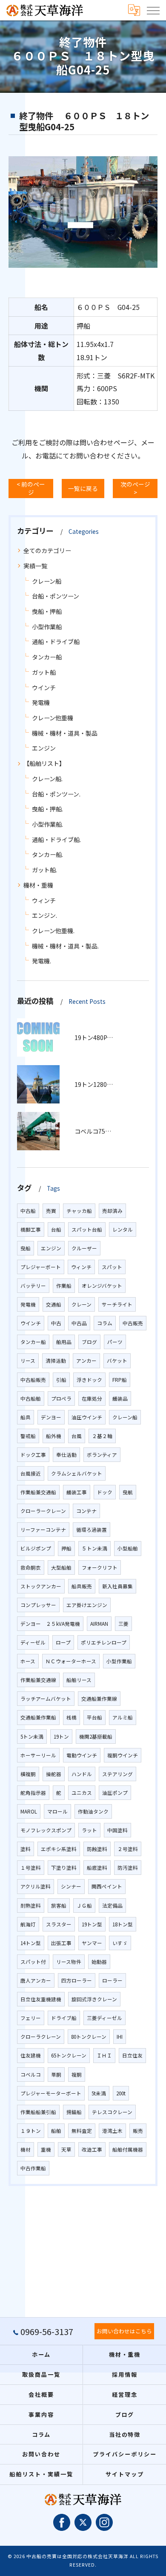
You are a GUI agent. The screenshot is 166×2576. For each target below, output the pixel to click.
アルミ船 (123, 1717)
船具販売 (82, 1586)
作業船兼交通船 (38, 1492)
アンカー (86, 1361)
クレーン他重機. (53, 931)
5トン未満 (32, 1736)
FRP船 (120, 1380)
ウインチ (44, 688)
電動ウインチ (82, 1755)
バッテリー (33, 1286)
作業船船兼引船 (38, 2112)
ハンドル (82, 1774)
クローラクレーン (41, 2037)
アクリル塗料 (36, 1886)
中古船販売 (33, 1380)
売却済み (112, 1211)
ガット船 (44, 672)
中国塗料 (117, 1830)
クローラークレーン (43, 1511)
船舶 (56, 2131)
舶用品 (64, 1342)
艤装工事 (77, 1492)
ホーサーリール (38, 1755)
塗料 (26, 1849)
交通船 (54, 1304)
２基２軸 (102, 1436)
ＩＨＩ (104, 2055)
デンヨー (51, 1417)
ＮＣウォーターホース (71, 1661)
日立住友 (132, 2055)
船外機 (54, 1436)
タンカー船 (47, 657)
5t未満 (99, 2093)
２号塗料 (128, 1849)
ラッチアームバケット (46, 1699)
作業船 (64, 1286)
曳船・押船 (47, 611)
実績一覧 (35, 566)
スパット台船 (87, 1229)
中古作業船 (33, 2168)
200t (121, 2093)
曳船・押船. (47, 809)
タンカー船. (47, 854)
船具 (26, 1417)
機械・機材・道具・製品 (65, 733)
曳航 (128, 1492)
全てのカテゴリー (47, 550)
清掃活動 (56, 1361)
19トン (61, 1736)
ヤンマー (92, 1943)
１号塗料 (31, 1868)
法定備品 (112, 1905)
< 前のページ (31, 488)
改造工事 (92, 2149)
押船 (66, 1548)
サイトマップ (125, 2474)
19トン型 (92, 1924)
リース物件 (69, 1962)
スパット (112, 1267)
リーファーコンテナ (43, 1530)
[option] (83, 212)
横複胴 (28, 1774)
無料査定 (82, 2131)
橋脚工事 (31, 1229)
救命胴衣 (31, 1567)
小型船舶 (128, 1548)
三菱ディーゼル (104, 2018)
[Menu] (153, 10)
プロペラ (61, 1398)
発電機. (41, 961)
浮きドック (89, 1380)
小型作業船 (47, 627)
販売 (138, 2131)
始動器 (99, 1962)
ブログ (89, 1342)
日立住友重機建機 (41, 1999)
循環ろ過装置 (92, 1530)
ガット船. (44, 870)
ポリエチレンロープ (104, 1642)
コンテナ (86, 1511)
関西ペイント (107, 1886)
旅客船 (59, 1905)
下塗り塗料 (64, 1868)
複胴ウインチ (123, 1755)
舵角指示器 (33, 1793)
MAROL (29, 1811)
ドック (105, 1492)
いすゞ (120, 1943)
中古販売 (133, 1323)
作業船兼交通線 (38, 1680)
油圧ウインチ (87, 1417)
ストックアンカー (41, 1586)
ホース (28, 1661)
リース (28, 1361)
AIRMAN (99, 1624)
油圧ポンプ (115, 1793)
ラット (89, 1830)
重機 (46, 2149)
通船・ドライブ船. (56, 840)
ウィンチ (44, 900)
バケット (117, 1361)
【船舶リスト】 (44, 763)
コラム (105, 1323)
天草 (66, 2149)
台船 (56, 1229)
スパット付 (33, 1962)
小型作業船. (47, 824)
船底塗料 (97, 1868)
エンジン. (44, 915)
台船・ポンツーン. (56, 794)
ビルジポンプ (36, 1548)
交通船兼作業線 (99, 1699)
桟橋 (72, 1717)
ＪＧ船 (84, 1905)
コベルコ (31, 2075)
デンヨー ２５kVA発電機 (50, 1624)
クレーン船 (47, 581)
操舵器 (54, 1774)
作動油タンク (93, 1811)
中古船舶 (31, 1398)
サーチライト (117, 1304)
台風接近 (31, 1473)
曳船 (26, 1248)
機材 (26, 2149)
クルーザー (84, 1248)
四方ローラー (77, 1980)
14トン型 (31, 1943)
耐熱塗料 (31, 1905)
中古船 (28, 1211)
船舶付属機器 (128, 2149)
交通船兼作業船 (38, 1717)
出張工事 (61, 1943)
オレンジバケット (102, 1286)
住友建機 (31, 2055)
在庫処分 (92, 1398)
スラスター (59, 1924)
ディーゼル (33, 1642)
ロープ (63, 1642)
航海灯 (28, 1924)
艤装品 (120, 1398)
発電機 (41, 702)
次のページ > (135, 488)
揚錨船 (74, 2112)
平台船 (94, 1717)
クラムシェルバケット (77, 1473)
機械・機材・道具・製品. (65, 946)
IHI (120, 2037)
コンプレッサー (38, 1605)
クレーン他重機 (53, 718)
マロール (57, 1811)
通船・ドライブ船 (56, 642)
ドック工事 (33, 1455)
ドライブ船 (64, 2018)
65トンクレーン (69, 2055)
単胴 (56, 2075)
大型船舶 (61, 1567)
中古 (56, 1323)
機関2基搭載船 (96, 1736)
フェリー (31, 2018)
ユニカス (82, 1793)
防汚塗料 (128, 1868)
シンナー (71, 1886)
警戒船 (28, 1436)
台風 (77, 1436)
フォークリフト (100, 1567)
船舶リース (79, 1680)
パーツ (115, 1342)
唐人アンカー (36, 1980)
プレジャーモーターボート (51, 2093)
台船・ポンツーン (56, 596)
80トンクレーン (89, 2037)
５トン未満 (94, 1548)
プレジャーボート (41, 1267)
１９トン (31, 2131)
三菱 (123, 1624)
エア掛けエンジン (87, 1605)
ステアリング (117, 1774)
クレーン (82, 1304)
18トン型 (123, 1924)
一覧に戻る (83, 488)
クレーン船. (47, 779)
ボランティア (102, 1455)
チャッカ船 (79, 1211)
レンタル (123, 1229)
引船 (61, 1380)
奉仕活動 (66, 1455)
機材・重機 (38, 885)
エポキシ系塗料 (59, 1849)
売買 (51, 1211)
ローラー (112, 1980)
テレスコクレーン (112, 2112)
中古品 (79, 1323)
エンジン (44, 748)
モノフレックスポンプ (46, 1830)
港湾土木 (112, 2131)
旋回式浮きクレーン (94, 1999)
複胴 (77, 2075)
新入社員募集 (117, 1586)
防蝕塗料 (97, 1849)
